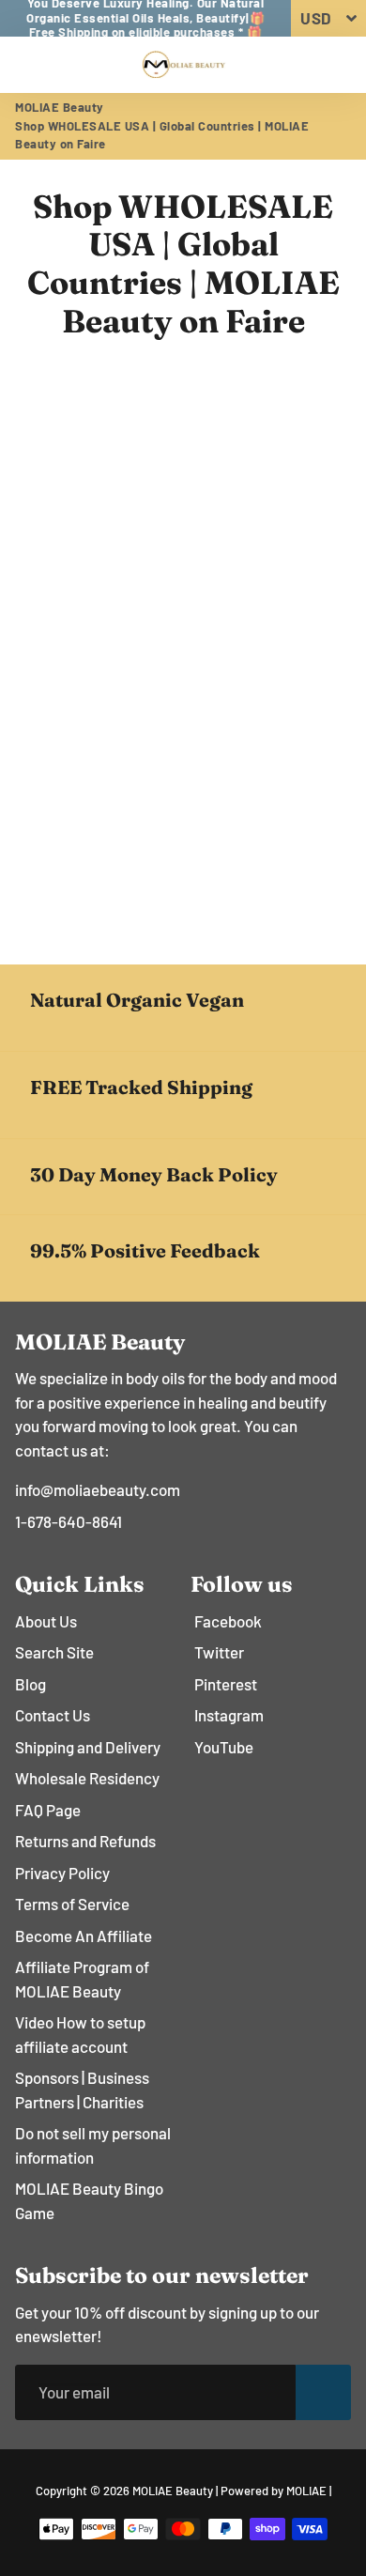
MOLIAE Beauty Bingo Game (89, 2200)
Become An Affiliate (84, 1936)
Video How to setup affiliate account (80, 2034)
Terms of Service (72, 1904)
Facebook (228, 1621)
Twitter (219, 1652)
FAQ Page (48, 1810)
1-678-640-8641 (69, 1521)
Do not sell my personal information (93, 2145)
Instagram (229, 1715)
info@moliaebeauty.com (98, 1489)
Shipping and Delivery (88, 1747)
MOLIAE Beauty (60, 107)
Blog (30, 1684)
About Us (46, 1621)
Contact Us (53, 1715)
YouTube (224, 1747)
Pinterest (226, 1684)
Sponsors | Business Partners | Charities (82, 2090)
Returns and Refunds (85, 1841)
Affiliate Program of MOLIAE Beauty (82, 1979)
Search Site (54, 1652)
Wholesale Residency (87, 1778)
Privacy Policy (62, 1873)
